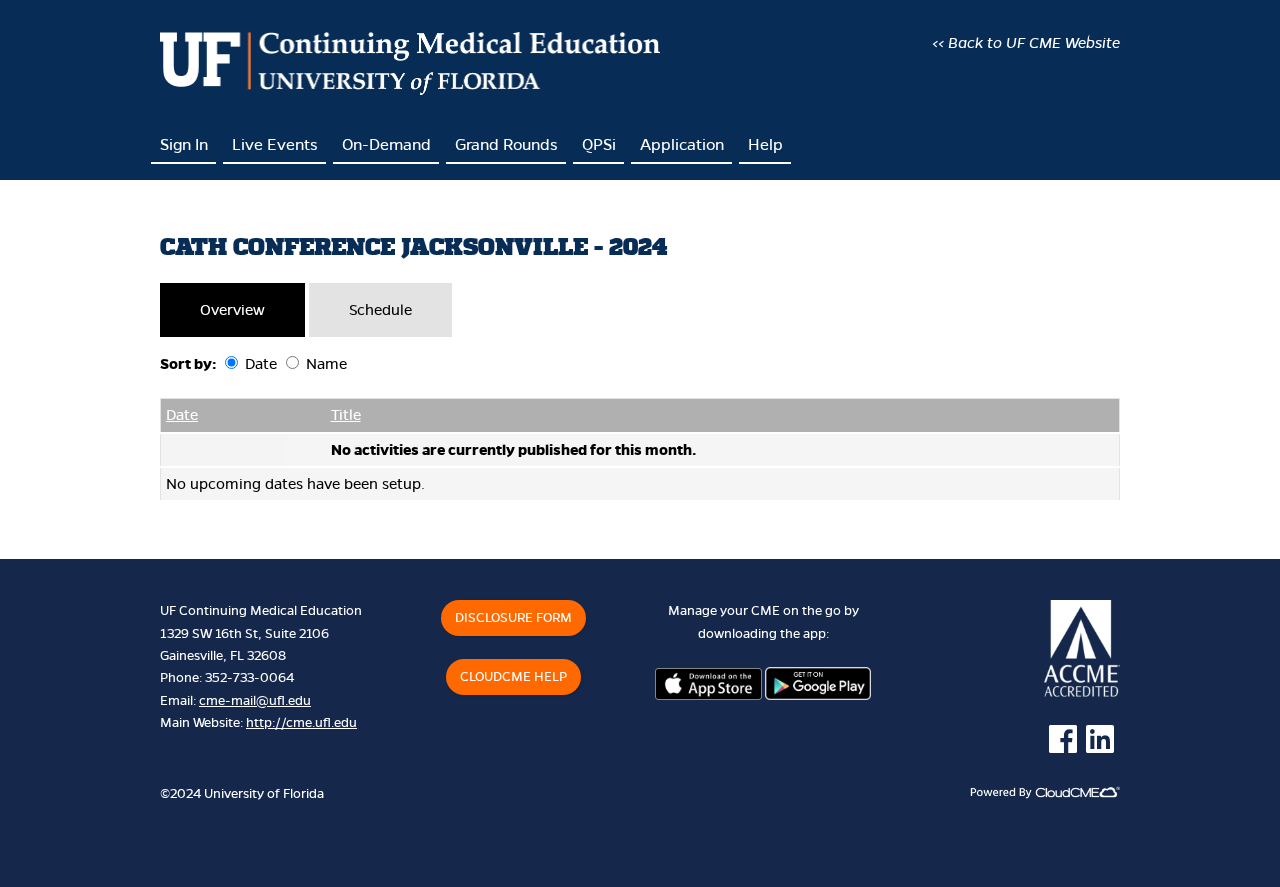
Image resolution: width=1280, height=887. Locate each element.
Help (765, 145)
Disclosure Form (513, 618)
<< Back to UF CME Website (1026, 43)
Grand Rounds (506, 145)
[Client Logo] (410, 90)
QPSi (599, 145)
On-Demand (386, 145)
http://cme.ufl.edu (301, 723)
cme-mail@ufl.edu (255, 701)
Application (682, 145)
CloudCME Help (513, 677)
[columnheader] (223, 416)
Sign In (184, 145)
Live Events (275, 145)
